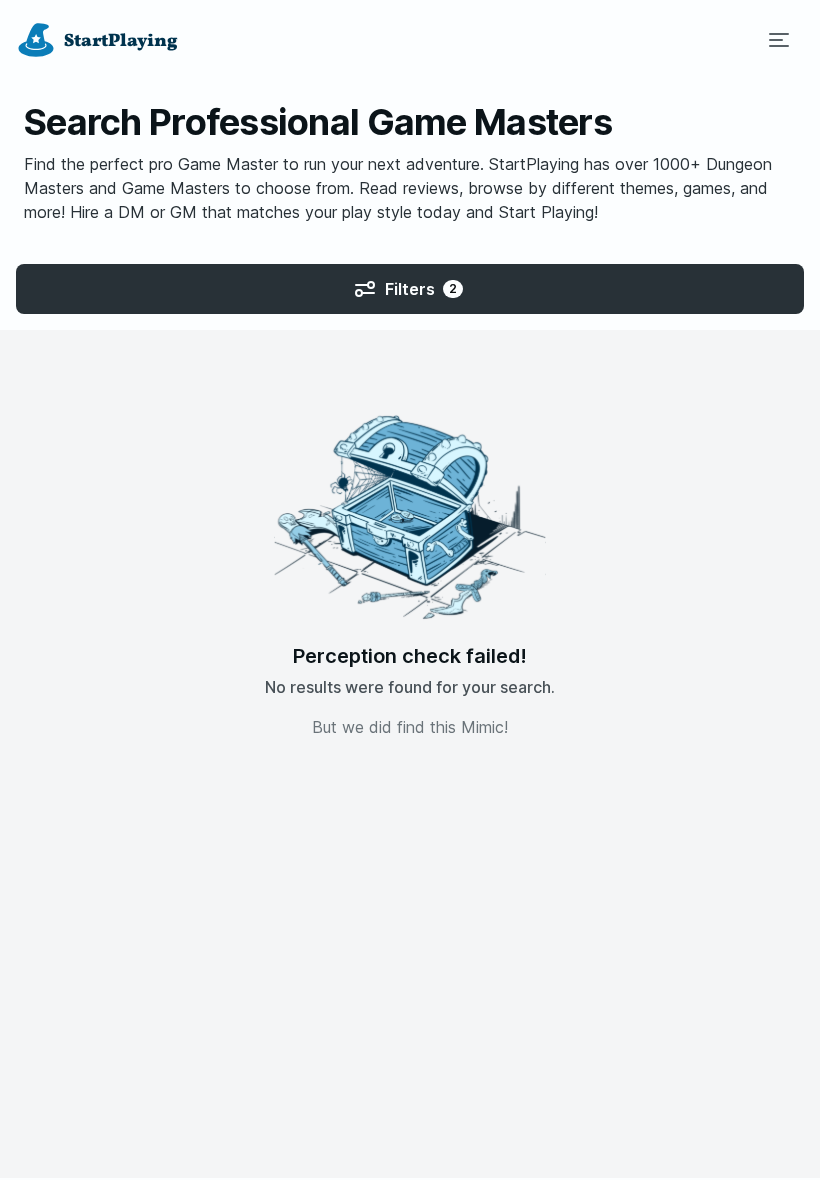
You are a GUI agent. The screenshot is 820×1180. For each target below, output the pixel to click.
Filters (421, 289)
